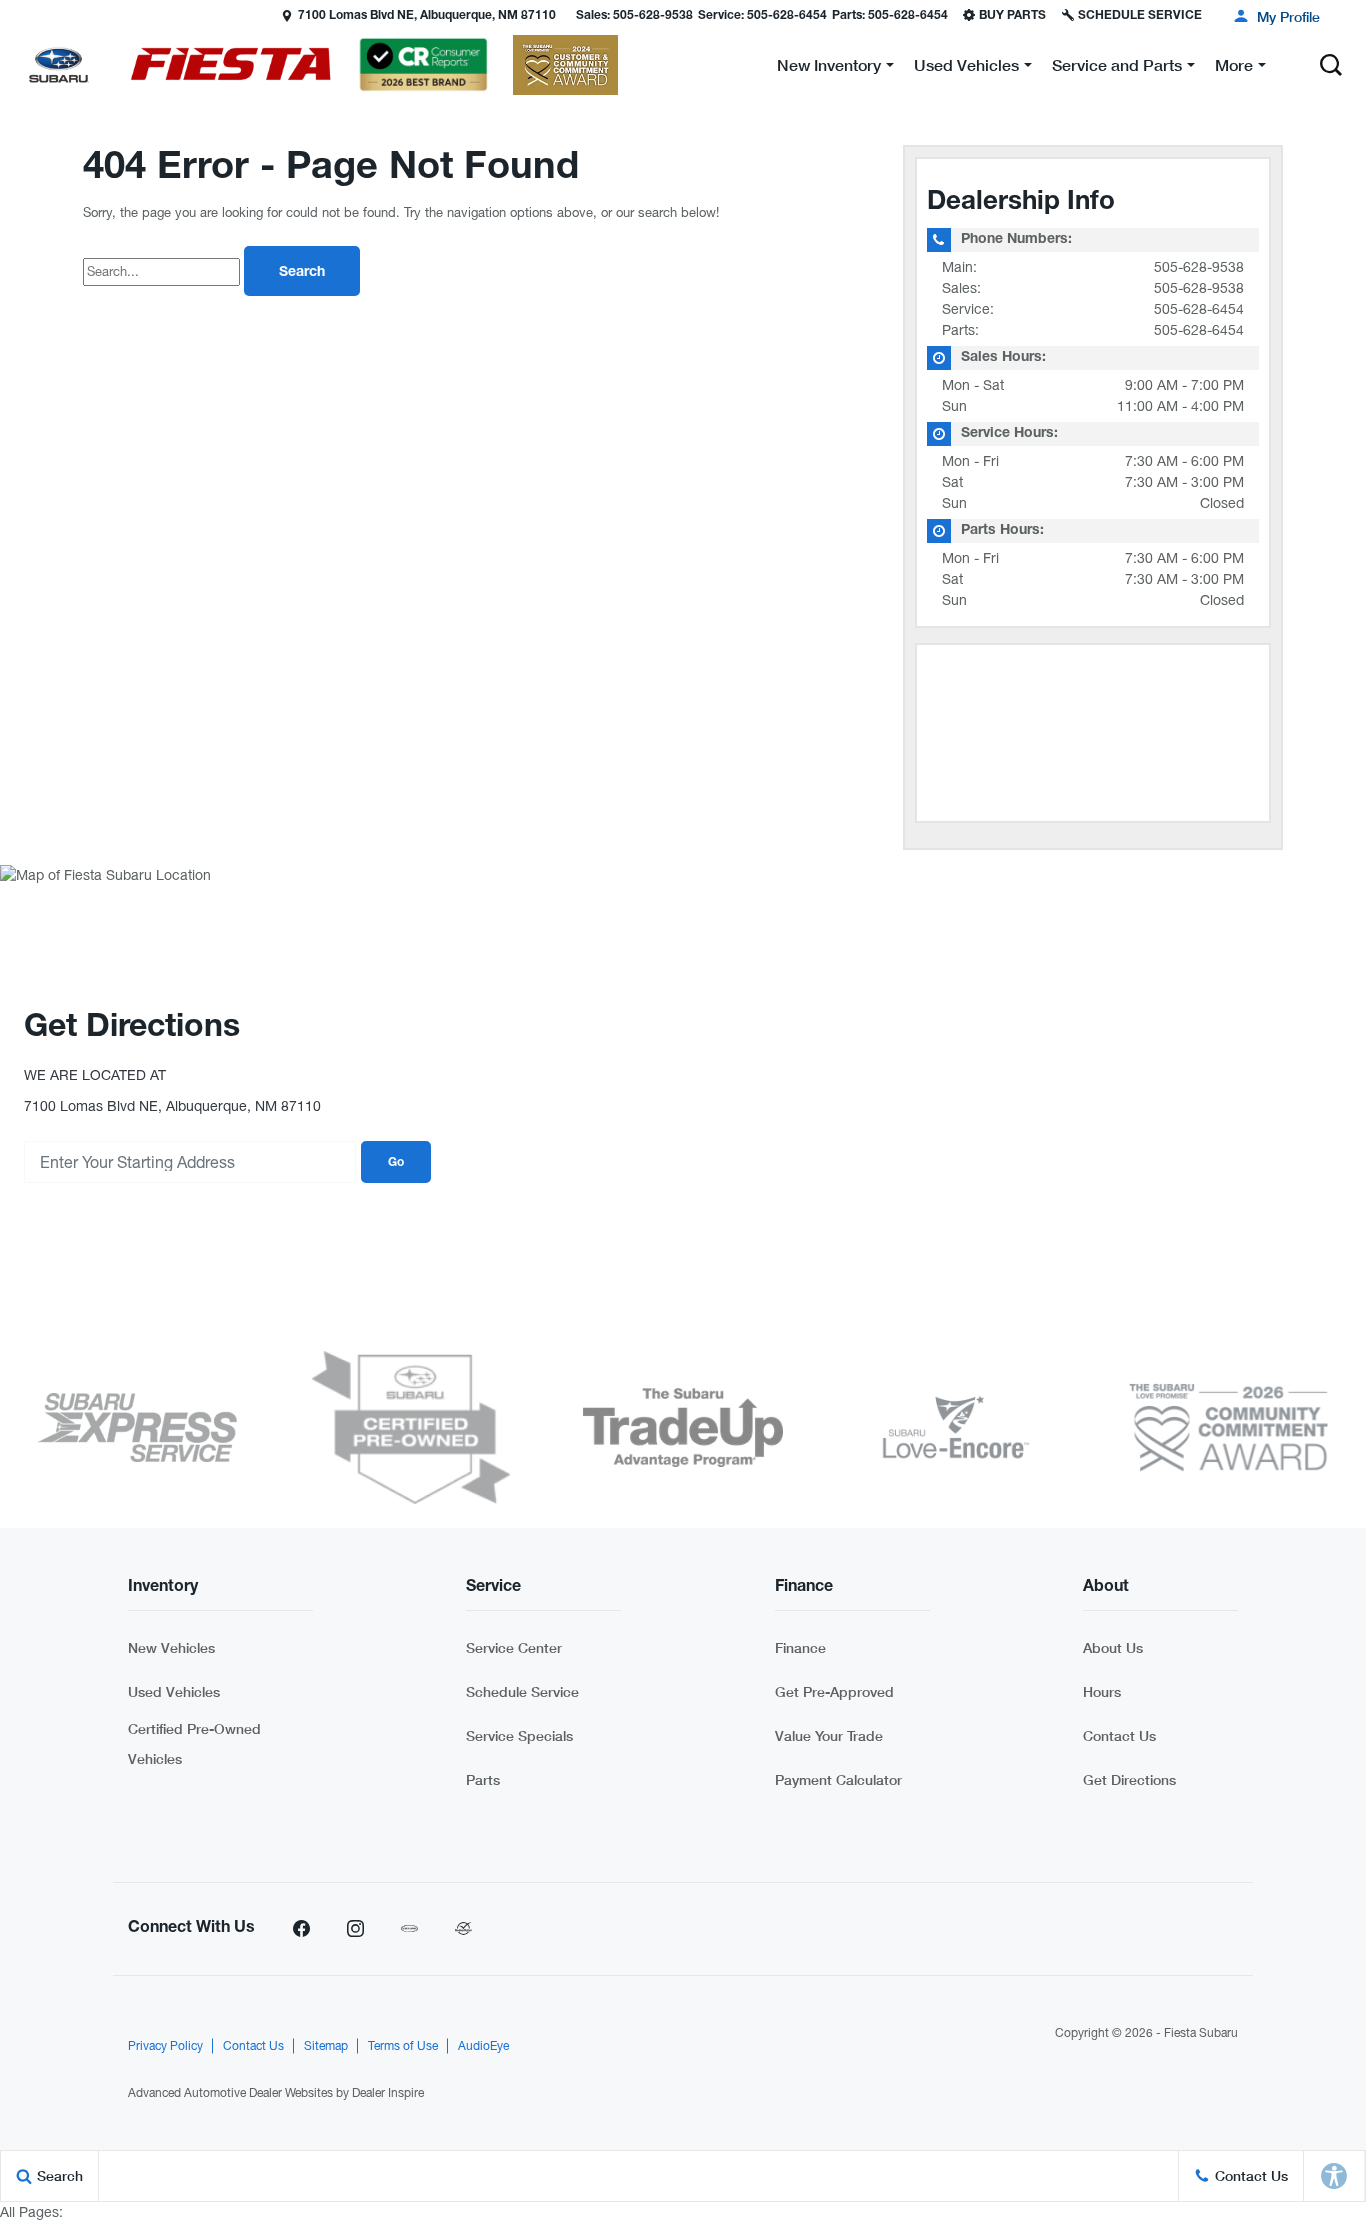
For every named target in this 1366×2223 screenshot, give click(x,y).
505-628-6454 (1199, 309)
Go (396, 1163)
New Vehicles (171, 1647)
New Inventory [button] (828, 68)
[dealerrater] (463, 1929)
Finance (800, 1647)
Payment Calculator (838, 1779)
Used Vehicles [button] (966, 68)
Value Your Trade (829, 1735)
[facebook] (301, 1929)
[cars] (409, 1929)
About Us (1113, 1647)
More (1234, 68)
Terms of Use (403, 2046)
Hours (1102, 1691)
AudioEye (483, 2046)
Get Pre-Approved (834, 1691)
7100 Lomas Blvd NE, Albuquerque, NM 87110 (427, 16)
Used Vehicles (174, 1691)
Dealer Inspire (388, 2093)
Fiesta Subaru (1201, 2033)
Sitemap (326, 2046)
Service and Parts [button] (1116, 68)
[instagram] (355, 1929)
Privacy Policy (165, 2046)
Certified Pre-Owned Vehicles (194, 1743)
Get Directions (1129, 1779)
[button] (17, 15)
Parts (483, 1779)
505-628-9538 (1199, 267)
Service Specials (519, 1735)
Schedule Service (522, 1691)
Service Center (514, 1647)
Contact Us (1119, 1735)
